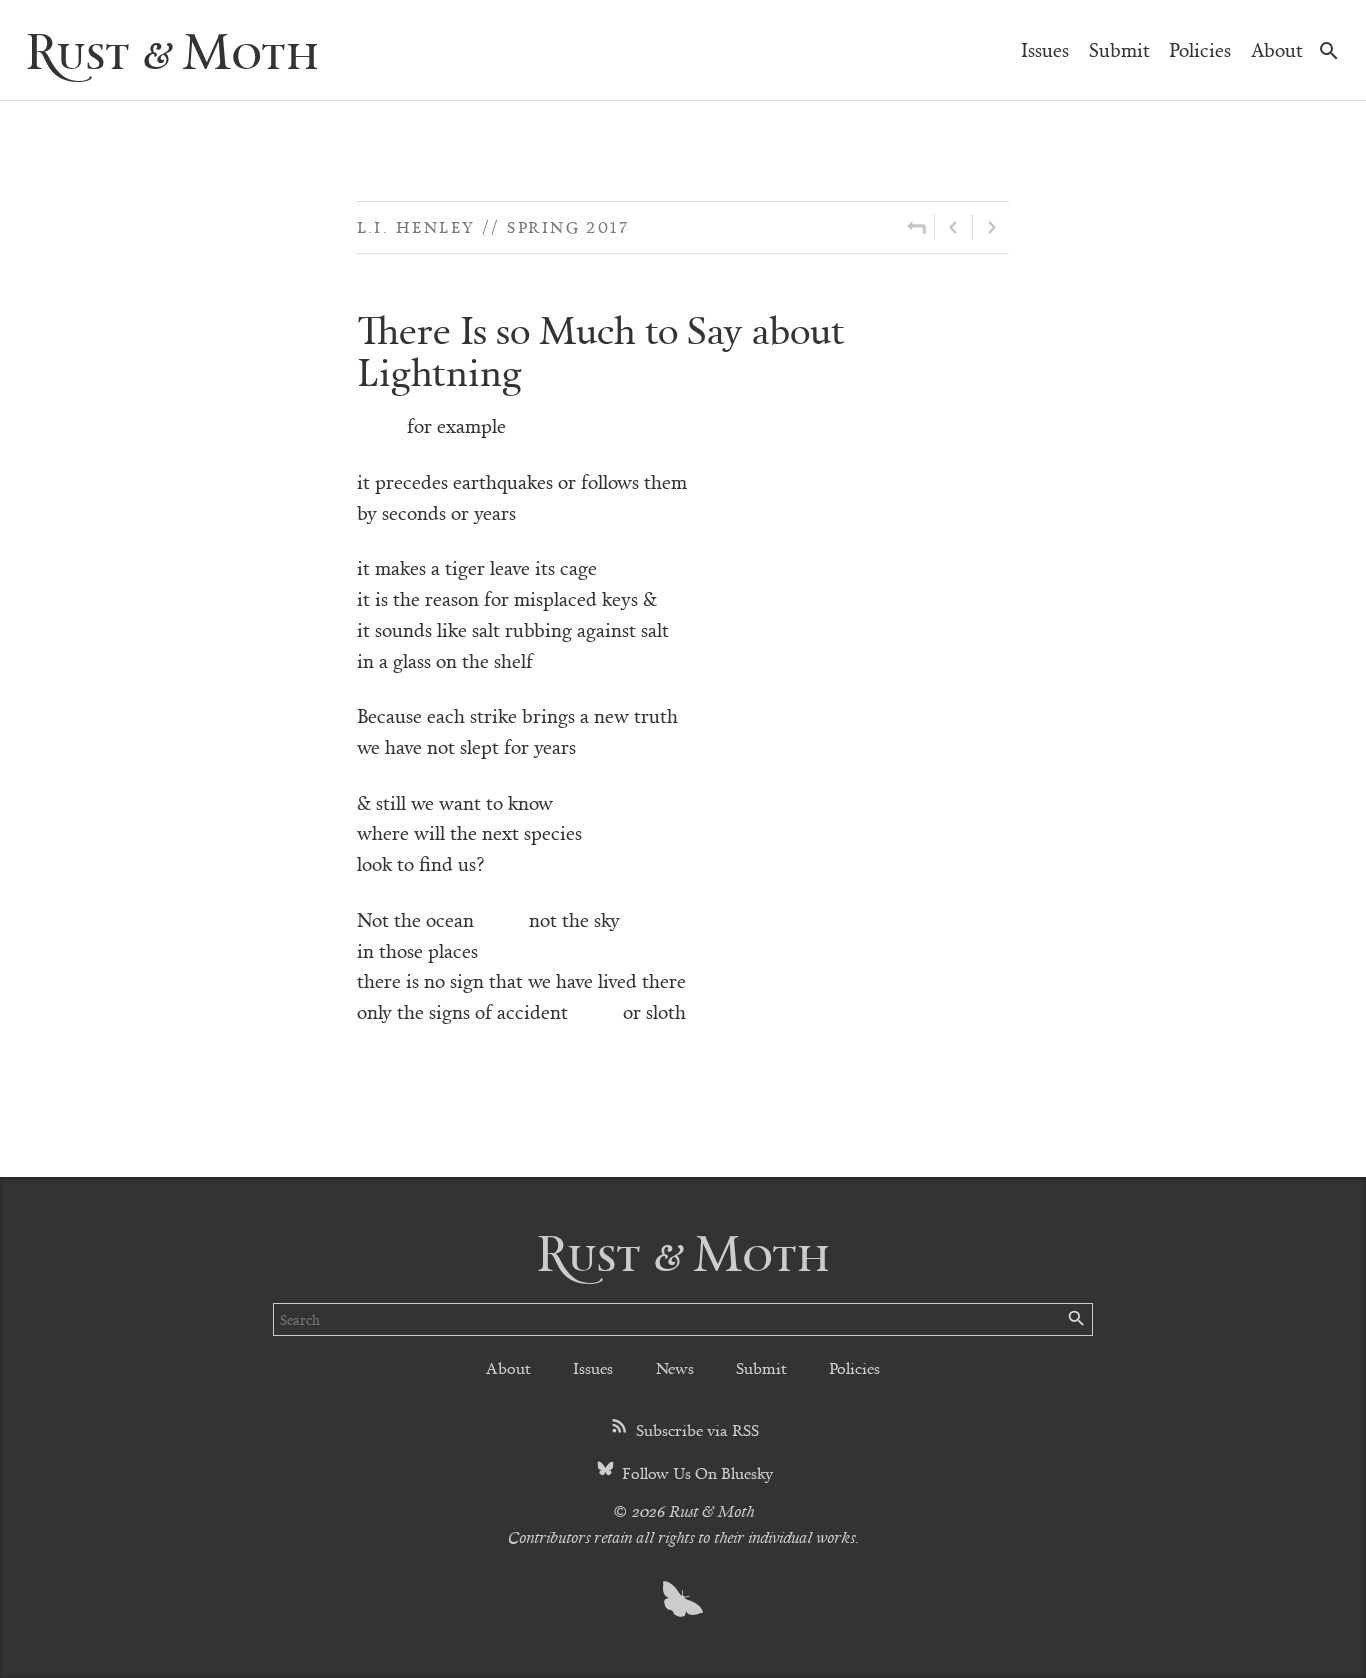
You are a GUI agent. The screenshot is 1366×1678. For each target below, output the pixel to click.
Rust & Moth (172, 49)
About (1277, 49)
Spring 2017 (568, 226)
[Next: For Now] (991, 227)
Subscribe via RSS (695, 1429)
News (675, 1367)
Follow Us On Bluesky (695, 1472)
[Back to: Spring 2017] (916, 227)
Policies (1200, 49)
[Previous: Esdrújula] (953, 227)
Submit (1119, 49)
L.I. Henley (416, 226)
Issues (1045, 49)
